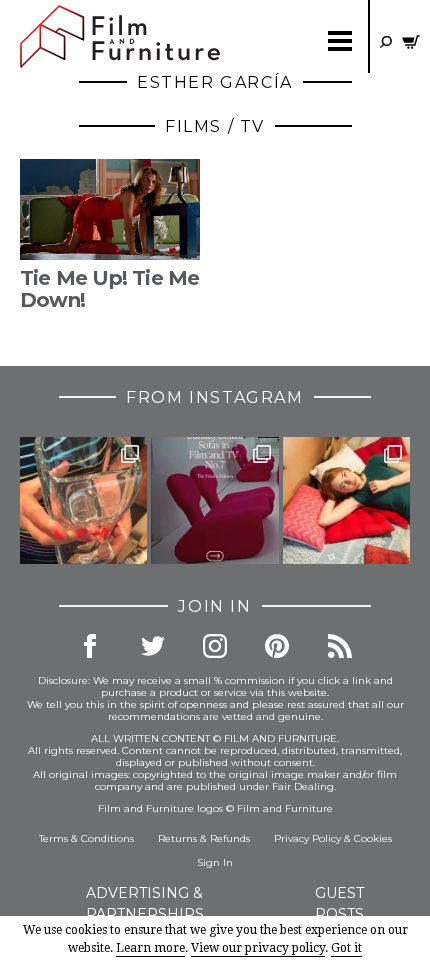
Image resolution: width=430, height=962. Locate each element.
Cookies (373, 838)
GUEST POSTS (339, 903)
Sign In (215, 862)
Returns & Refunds (204, 838)
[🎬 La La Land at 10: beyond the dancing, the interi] (346, 500)
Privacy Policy (307, 838)
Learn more (150, 948)
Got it (346, 948)
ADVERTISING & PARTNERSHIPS (145, 903)
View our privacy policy (258, 948)
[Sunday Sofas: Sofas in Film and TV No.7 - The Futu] (214, 500)
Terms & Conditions (86, 838)
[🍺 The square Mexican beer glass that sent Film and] (83, 500)
